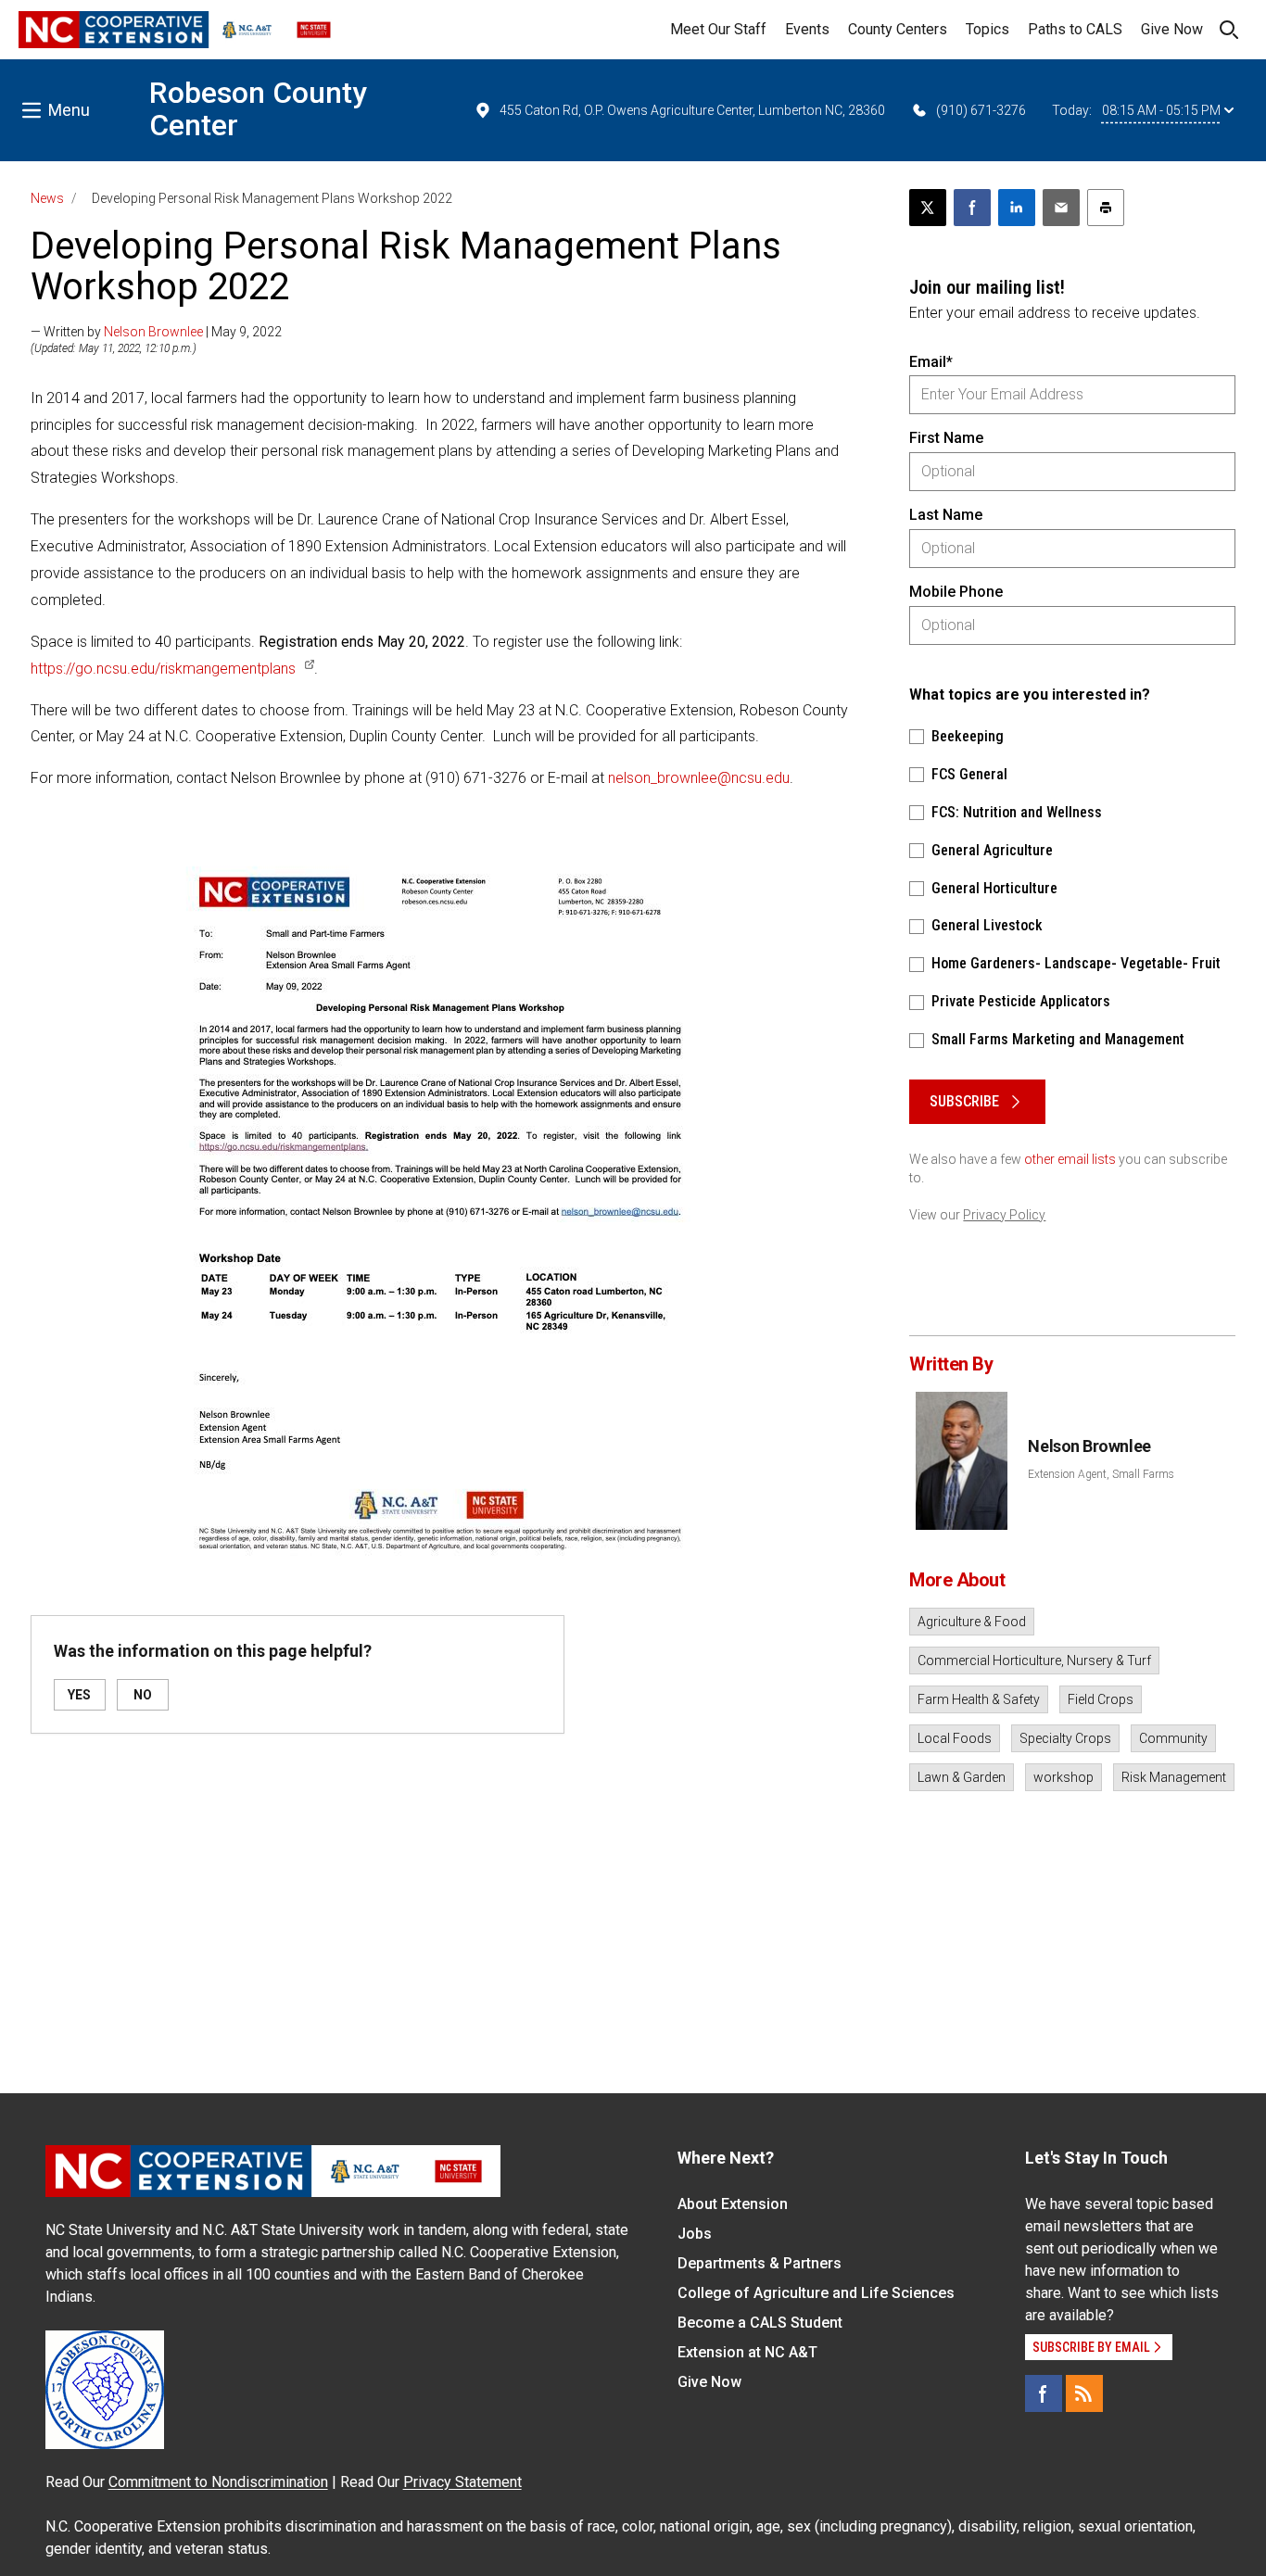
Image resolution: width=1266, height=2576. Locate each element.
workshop (1063, 1777)
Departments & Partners (760, 2263)
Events (807, 29)
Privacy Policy (1004, 1215)
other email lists (1070, 1159)
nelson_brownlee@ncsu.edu (699, 778)
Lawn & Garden (962, 1777)
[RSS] (1084, 2393)
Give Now (1172, 29)
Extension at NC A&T (747, 2352)
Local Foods (955, 1738)
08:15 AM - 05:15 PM (1161, 110)
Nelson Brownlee (153, 332)
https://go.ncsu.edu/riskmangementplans (163, 669)
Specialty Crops (1065, 1738)
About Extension (733, 2204)
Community (1173, 1738)
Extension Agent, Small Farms (1101, 1474)
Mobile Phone (956, 592)
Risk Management (1174, 1777)
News (47, 198)
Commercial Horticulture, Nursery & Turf (1034, 1661)
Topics (987, 29)
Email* (931, 362)
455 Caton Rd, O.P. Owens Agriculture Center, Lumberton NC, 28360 (692, 110)
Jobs (695, 2234)
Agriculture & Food (972, 1622)
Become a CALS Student (760, 2323)
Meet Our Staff (718, 29)
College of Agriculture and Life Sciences (816, 2293)
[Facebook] (1044, 2393)
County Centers (898, 29)
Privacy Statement (462, 2482)
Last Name (946, 515)
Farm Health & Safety (979, 1699)
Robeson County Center (258, 109)
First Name (946, 438)
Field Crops (1101, 1699)
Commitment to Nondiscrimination (218, 2482)
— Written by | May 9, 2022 (156, 332)
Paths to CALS (1075, 29)
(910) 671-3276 (981, 110)
